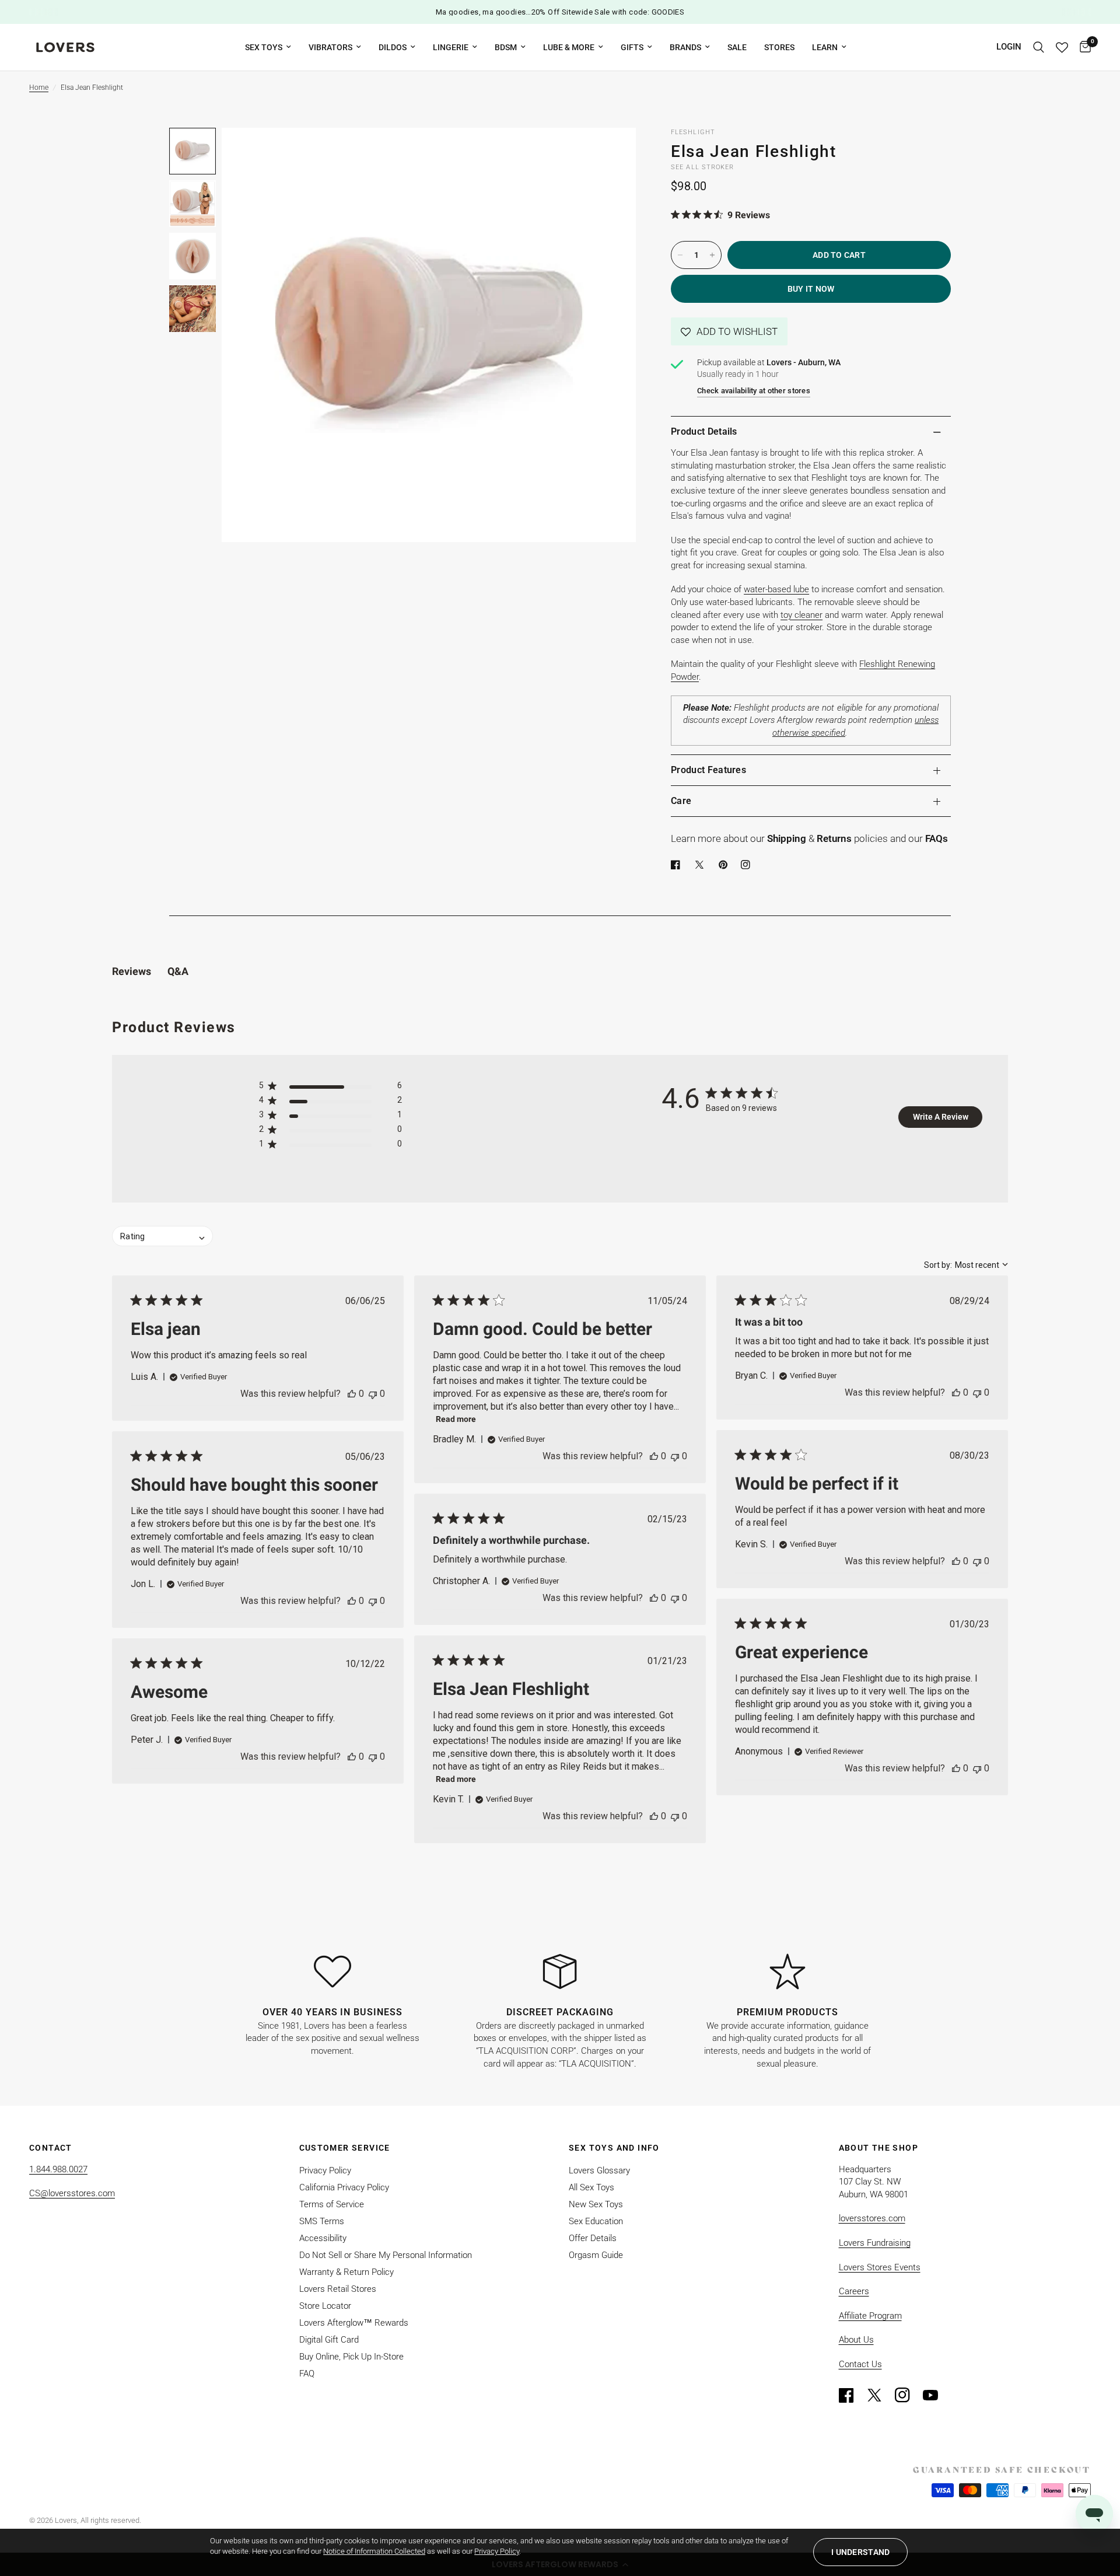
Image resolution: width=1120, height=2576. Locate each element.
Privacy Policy (325, 2170)
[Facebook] (678, 865)
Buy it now (811, 289)
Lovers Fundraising (875, 2243)
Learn (825, 47)
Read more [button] (456, 1419)
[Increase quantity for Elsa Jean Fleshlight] (712, 255)
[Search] (1039, 47)
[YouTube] (936, 2395)
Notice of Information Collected (374, 2551)
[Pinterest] (726, 865)
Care (681, 801)
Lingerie (451, 47)
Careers (854, 2291)
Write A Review (941, 1117)
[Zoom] (611, 152)
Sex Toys (264, 47)
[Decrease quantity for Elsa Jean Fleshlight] (680, 255)
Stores (779, 47)
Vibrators (330, 47)
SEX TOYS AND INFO (614, 2148)
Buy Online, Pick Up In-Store (351, 2357)
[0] (1082, 47)
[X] (702, 865)
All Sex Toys (591, 2187)
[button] (729, 331)
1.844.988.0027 (58, 2169)
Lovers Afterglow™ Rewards (354, 2323)
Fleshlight (693, 132)
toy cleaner (801, 615)
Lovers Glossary (599, 2170)
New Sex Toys (596, 2204)
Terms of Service (332, 2204)
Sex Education (596, 2221)
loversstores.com (872, 2218)
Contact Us (860, 2364)
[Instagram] (908, 2395)
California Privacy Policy (344, 2187)
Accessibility (323, 2238)
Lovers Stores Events (880, 2267)
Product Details (704, 431)
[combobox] (966, 1265)
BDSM (506, 47)
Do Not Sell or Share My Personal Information (386, 2255)
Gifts (632, 47)
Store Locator (325, 2306)
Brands (685, 47)
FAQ (307, 2374)
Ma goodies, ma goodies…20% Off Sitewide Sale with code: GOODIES (560, 12)
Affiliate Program (870, 2316)
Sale (737, 47)
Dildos (393, 47)
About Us (856, 2340)
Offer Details (593, 2238)
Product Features (708, 770)
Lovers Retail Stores (338, 2289)
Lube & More (569, 47)
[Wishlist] (1062, 47)
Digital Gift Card (329, 2340)
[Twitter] (880, 2395)
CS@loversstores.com (72, 2193)
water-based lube (776, 589)
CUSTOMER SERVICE (345, 2148)
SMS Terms (322, 2221)
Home (39, 88)
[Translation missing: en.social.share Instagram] (748, 865)
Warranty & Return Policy (346, 2272)
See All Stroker (703, 167)
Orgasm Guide (596, 2255)
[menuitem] (268, 47)
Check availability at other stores (754, 391)
